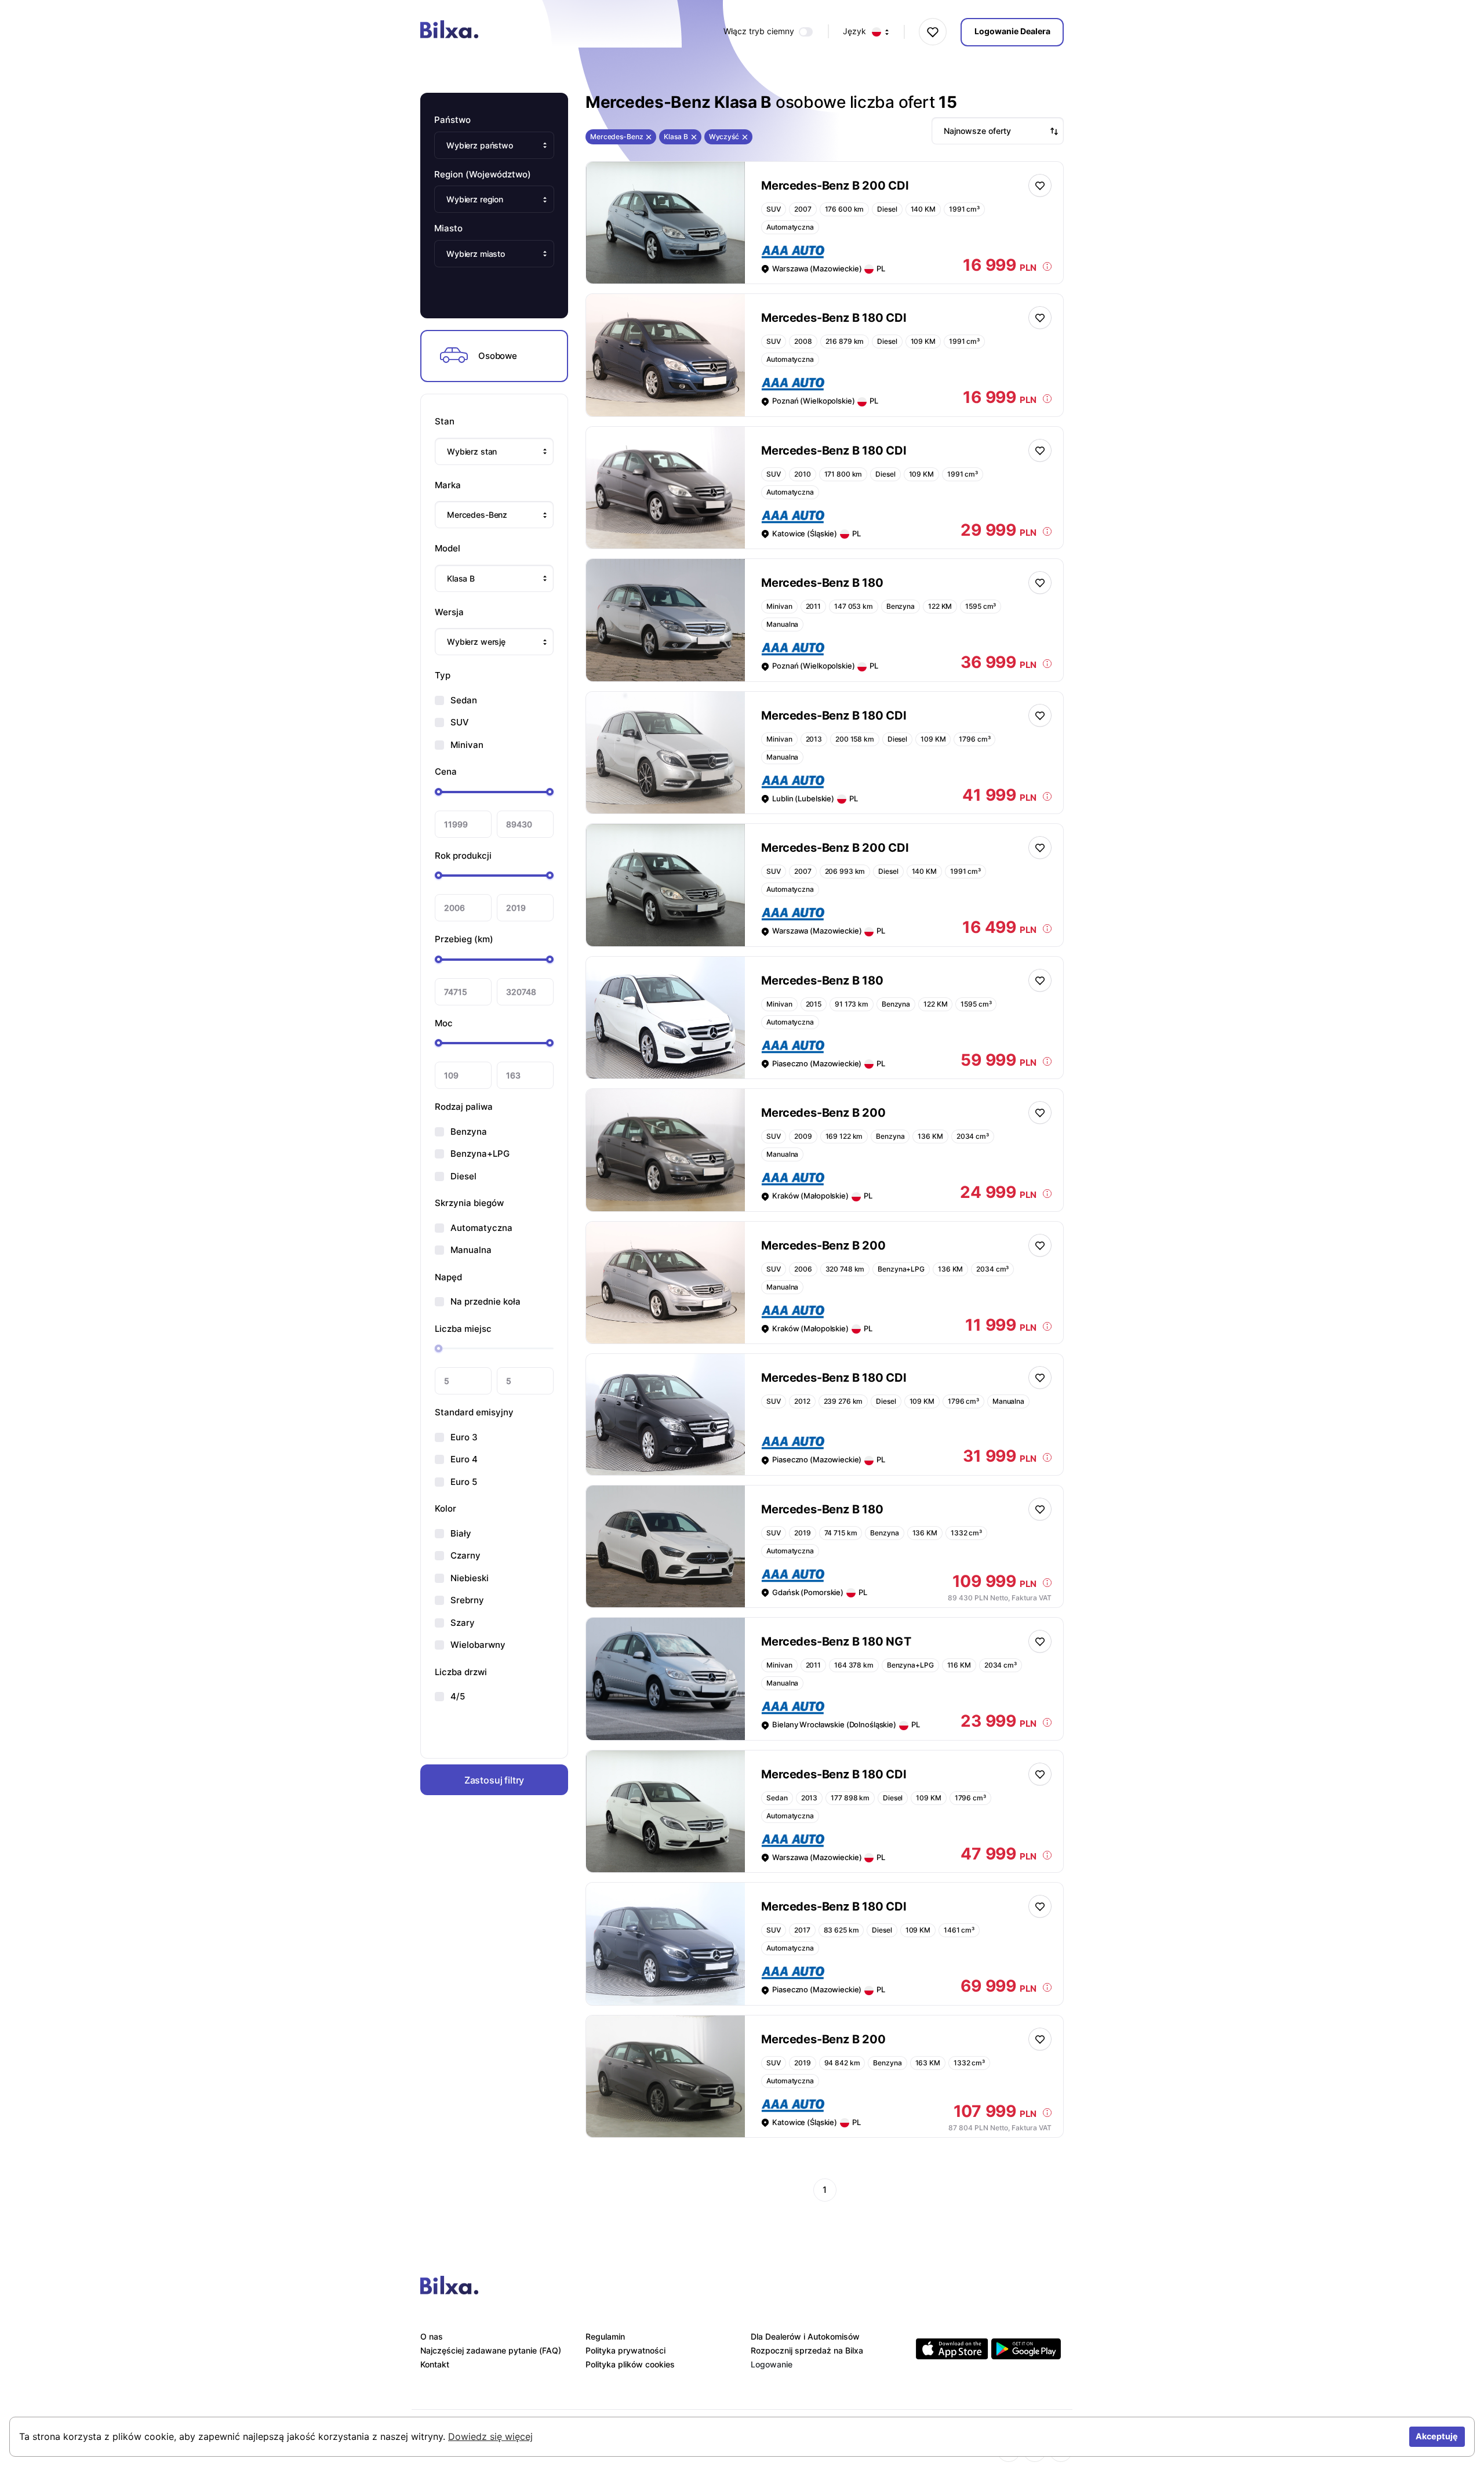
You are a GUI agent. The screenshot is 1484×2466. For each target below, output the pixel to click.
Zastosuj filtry (494, 1779)
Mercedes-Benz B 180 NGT (836, 1641)
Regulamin (605, 2336)
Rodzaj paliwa (464, 1107)
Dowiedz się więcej (490, 2436)
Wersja (449, 612)
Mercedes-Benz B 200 (823, 1113)
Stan (445, 421)
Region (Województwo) (483, 174)
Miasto (448, 228)
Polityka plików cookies (630, 2364)
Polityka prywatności (625, 2350)
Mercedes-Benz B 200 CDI (835, 186)
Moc (444, 1023)
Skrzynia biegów (469, 1203)
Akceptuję (1437, 2436)
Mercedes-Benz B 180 (822, 583)
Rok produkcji (463, 856)
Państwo (452, 120)
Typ (443, 675)
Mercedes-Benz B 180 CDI (834, 318)
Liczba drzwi (461, 1672)
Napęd (448, 1277)
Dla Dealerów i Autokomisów (805, 2336)
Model (448, 548)
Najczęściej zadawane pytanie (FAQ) (491, 2350)
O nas (432, 2336)
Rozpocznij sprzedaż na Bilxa (807, 2350)
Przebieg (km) (464, 939)
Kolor (445, 1508)
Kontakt (435, 2364)
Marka (448, 485)
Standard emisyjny (474, 1412)
